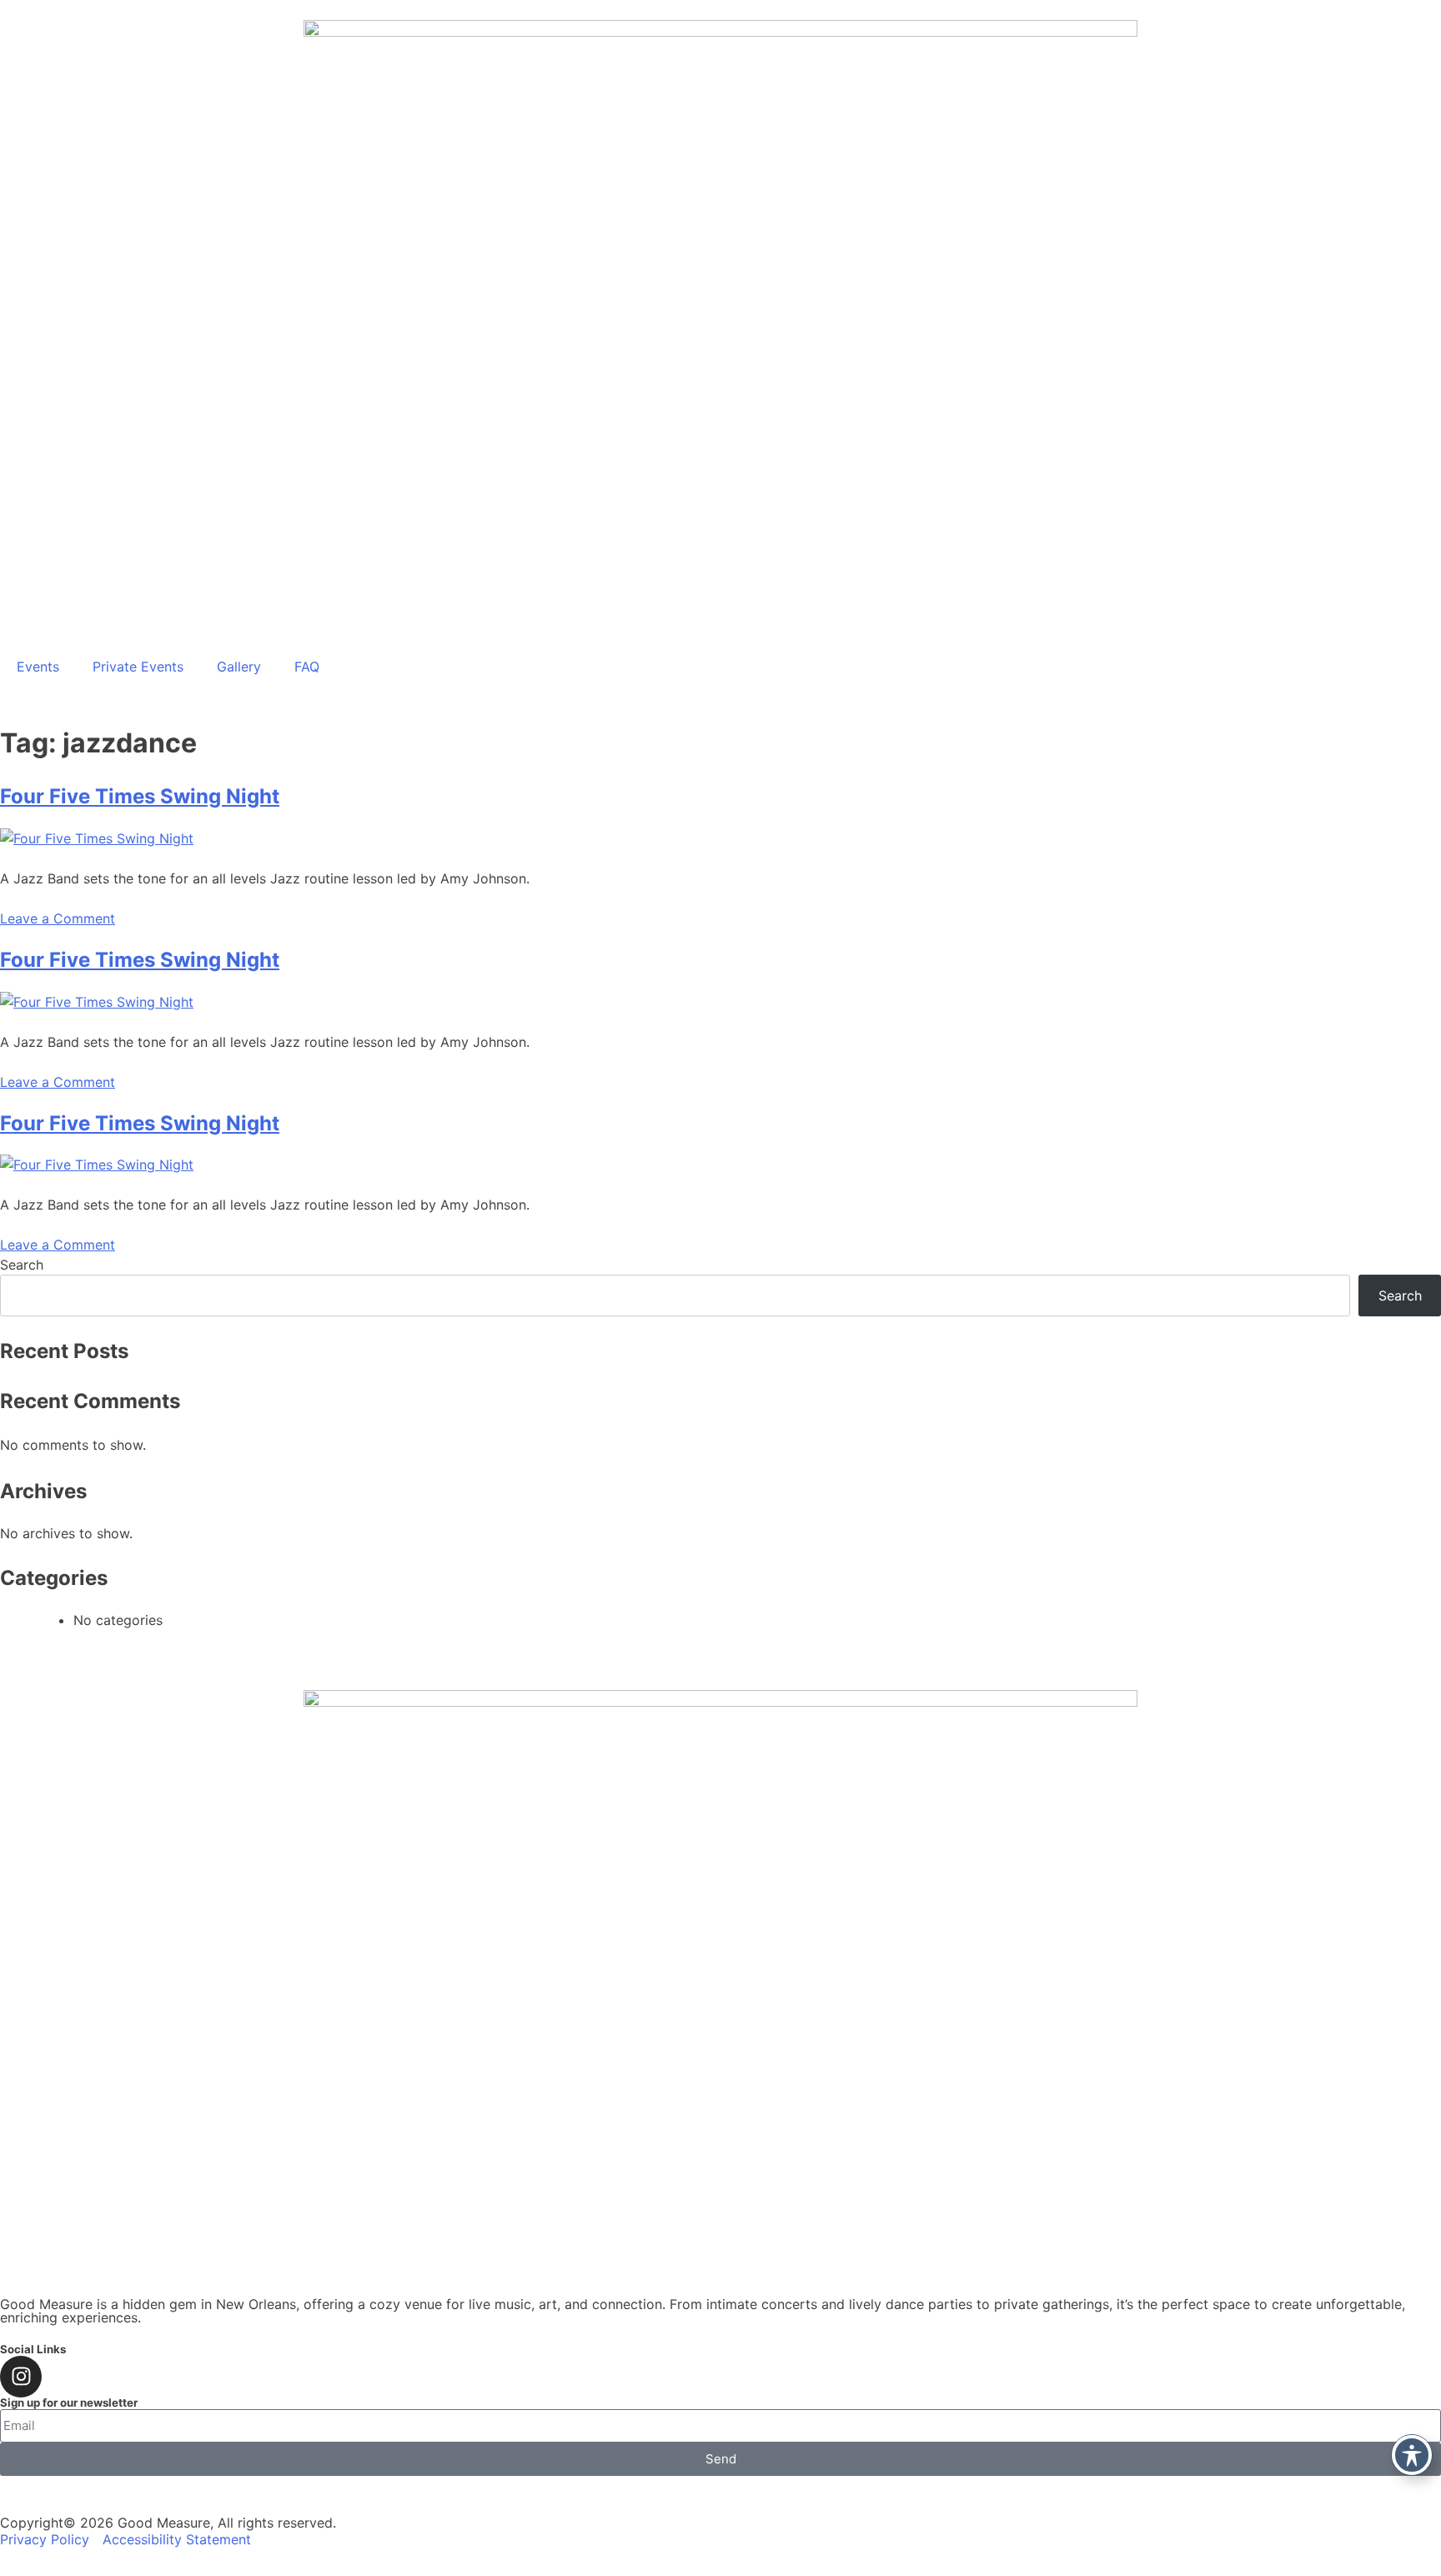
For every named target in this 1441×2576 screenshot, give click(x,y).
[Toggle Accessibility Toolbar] (1412, 2455)
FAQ (307, 667)
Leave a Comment (58, 918)
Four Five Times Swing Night (140, 796)
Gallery (239, 667)
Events (38, 667)
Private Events (138, 667)
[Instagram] (21, 2377)
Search (22, 1265)
